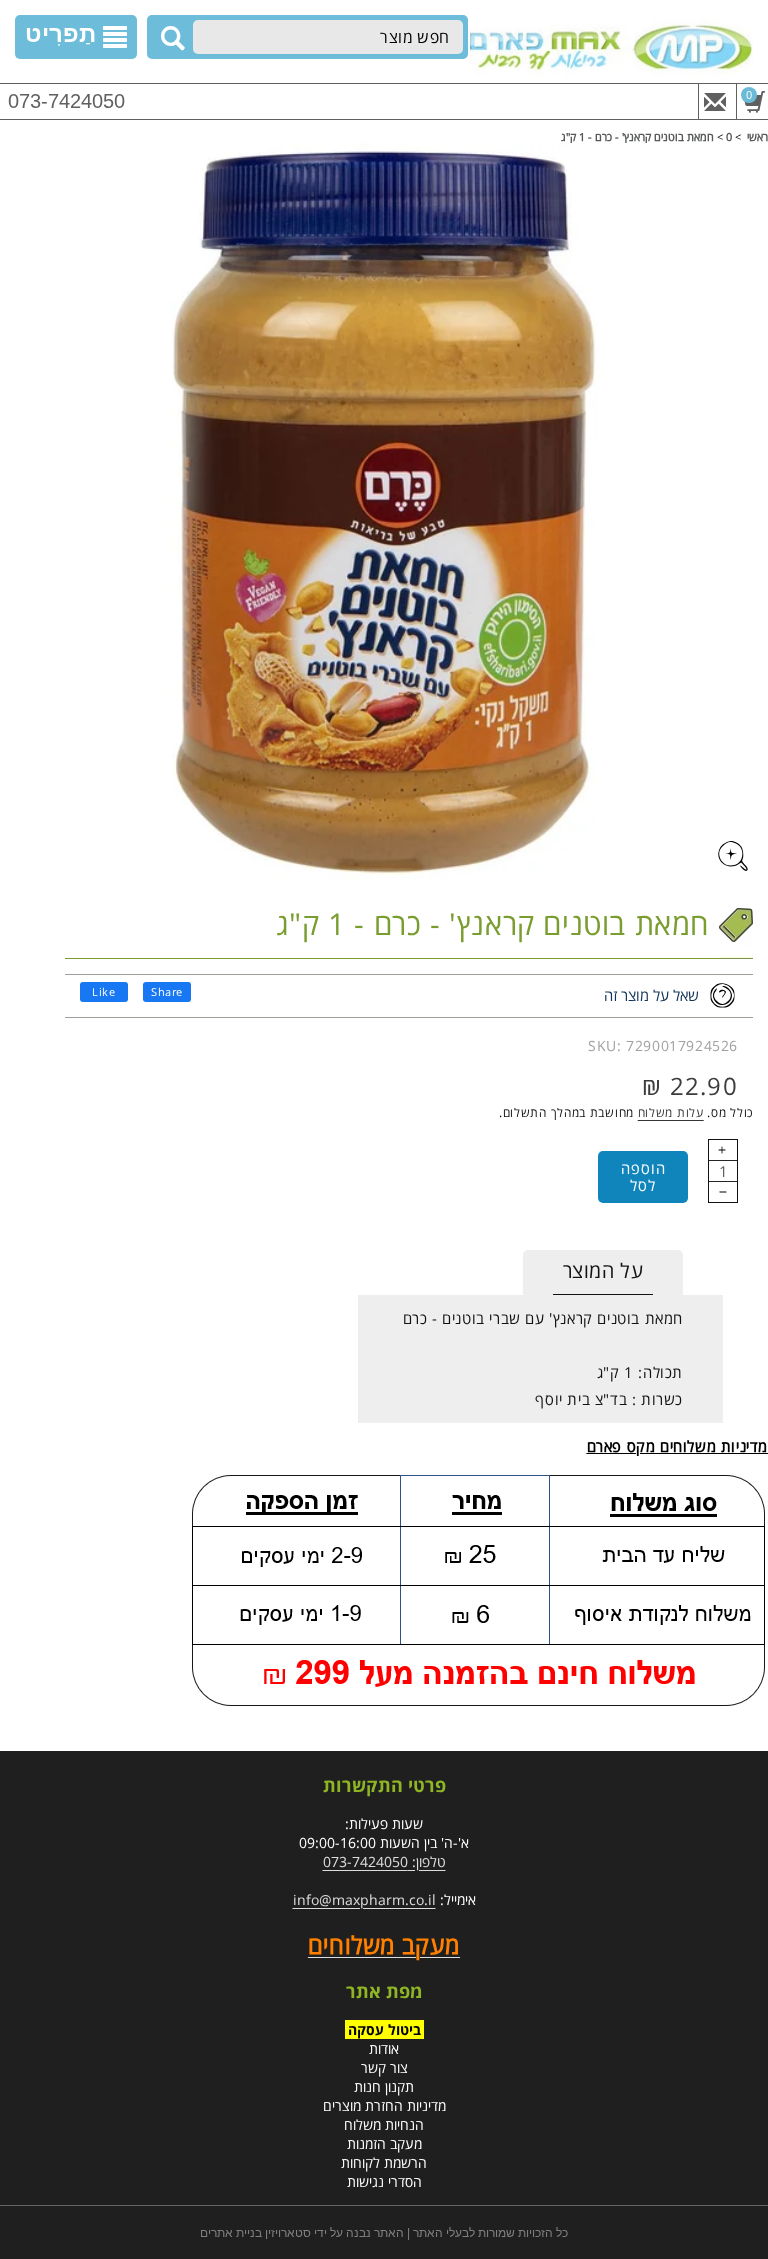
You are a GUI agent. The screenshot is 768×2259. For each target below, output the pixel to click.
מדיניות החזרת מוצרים (384, 2105)
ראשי (757, 136)
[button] (76, 37)
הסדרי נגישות (384, 2181)
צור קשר (384, 2067)
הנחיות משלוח (384, 2124)
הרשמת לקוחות (384, 2162)
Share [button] (167, 991)
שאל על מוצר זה (651, 995)
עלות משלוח (671, 1112)
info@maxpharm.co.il (364, 1899)
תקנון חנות (384, 2086)
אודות (384, 2048)
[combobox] (328, 37)
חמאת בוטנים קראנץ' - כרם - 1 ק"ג (637, 136)
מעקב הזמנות (384, 2143)
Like (103, 991)
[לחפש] (170, 37)
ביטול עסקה (384, 2029)
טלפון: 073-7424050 (384, 1861)
